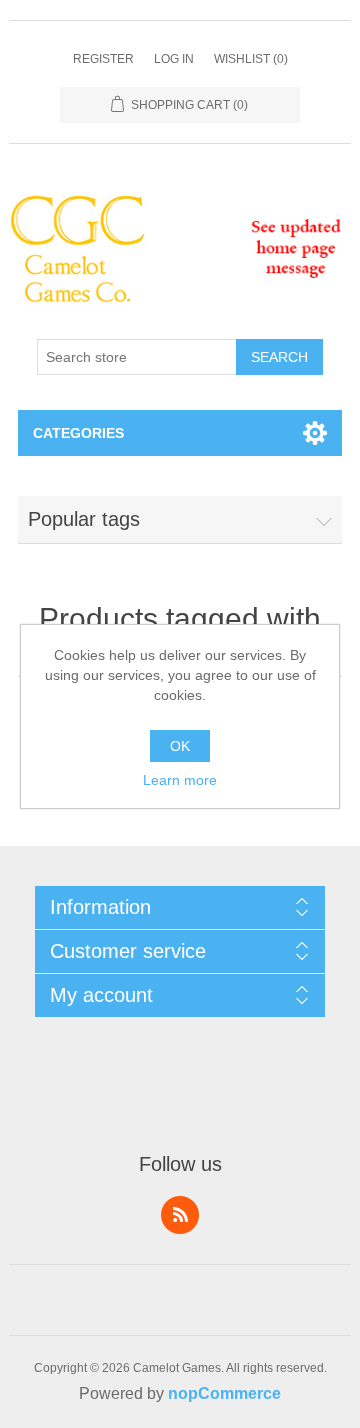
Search (279, 357)
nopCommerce (224, 1393)
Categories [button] (78, 433)
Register (103, 59)
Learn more (180, 780)
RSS (180, 1215)
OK (180, 746)
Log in (174, 59)
